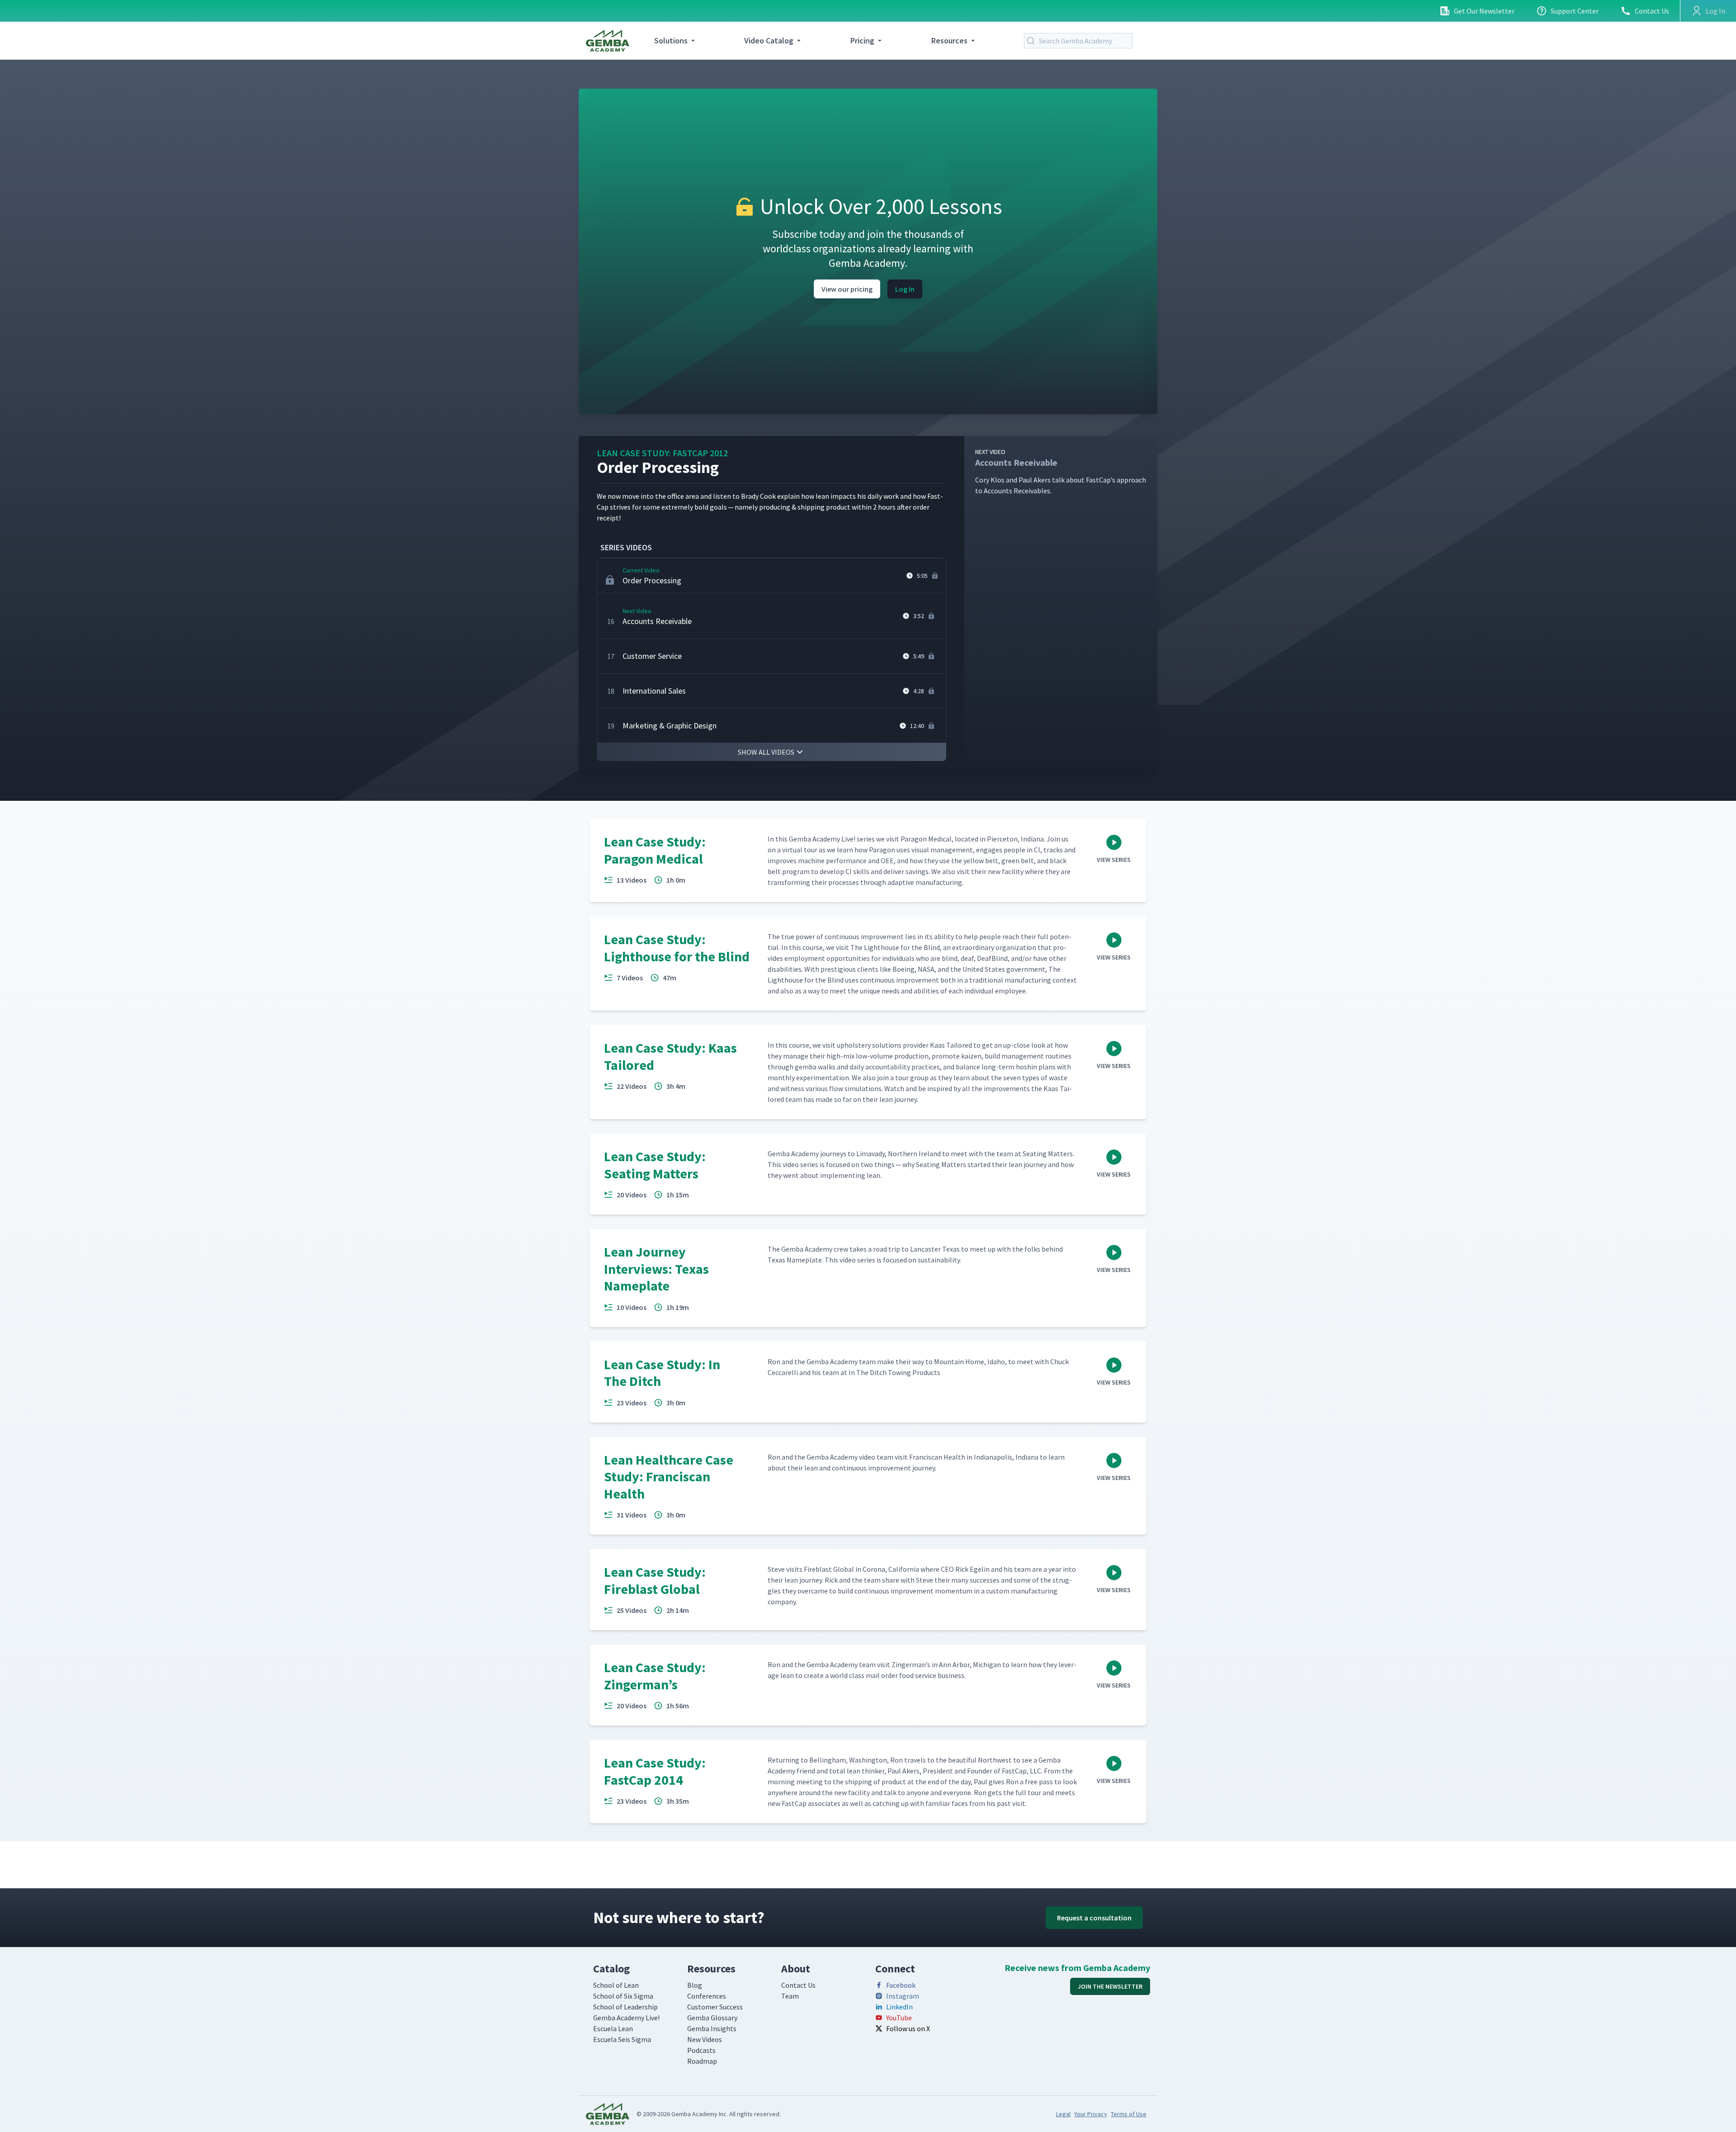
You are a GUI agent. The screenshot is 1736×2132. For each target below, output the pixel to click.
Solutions (671, 40)
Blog (695, 1985)
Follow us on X (908, 2028)
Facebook (901, 1985)
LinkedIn (899, 2007)
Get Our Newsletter (1484, 11)
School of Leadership (625, 2007)
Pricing (862, 40)
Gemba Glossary (712, 2018)
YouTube (899, 2018)
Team (790, 1996)
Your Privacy (1091, 2114)
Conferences (707, 1996)
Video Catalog (769, 40)
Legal (1063, 2114)
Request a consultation (1094, 1918)
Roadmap (702, 2061)
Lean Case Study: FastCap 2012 (662, 453)
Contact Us (1652, 11)
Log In (905, 289)
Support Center (1575, 11)
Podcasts (701, 2050)
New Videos (705, 2039)
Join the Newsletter (1110, 1986)
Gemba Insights (712, 2028)
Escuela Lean (613, 2028)
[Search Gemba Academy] (1033, 41)
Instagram (903, 1996)
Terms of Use (1129, 2114)
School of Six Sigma (623, 1996)
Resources (949, 40)
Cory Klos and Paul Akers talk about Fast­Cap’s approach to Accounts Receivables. (1061, 471)
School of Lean (616, 1985)
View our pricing (847, 289)
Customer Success (715, 2007)
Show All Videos (766, 752)
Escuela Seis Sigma (622, 2039)
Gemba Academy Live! (626, 2018)
